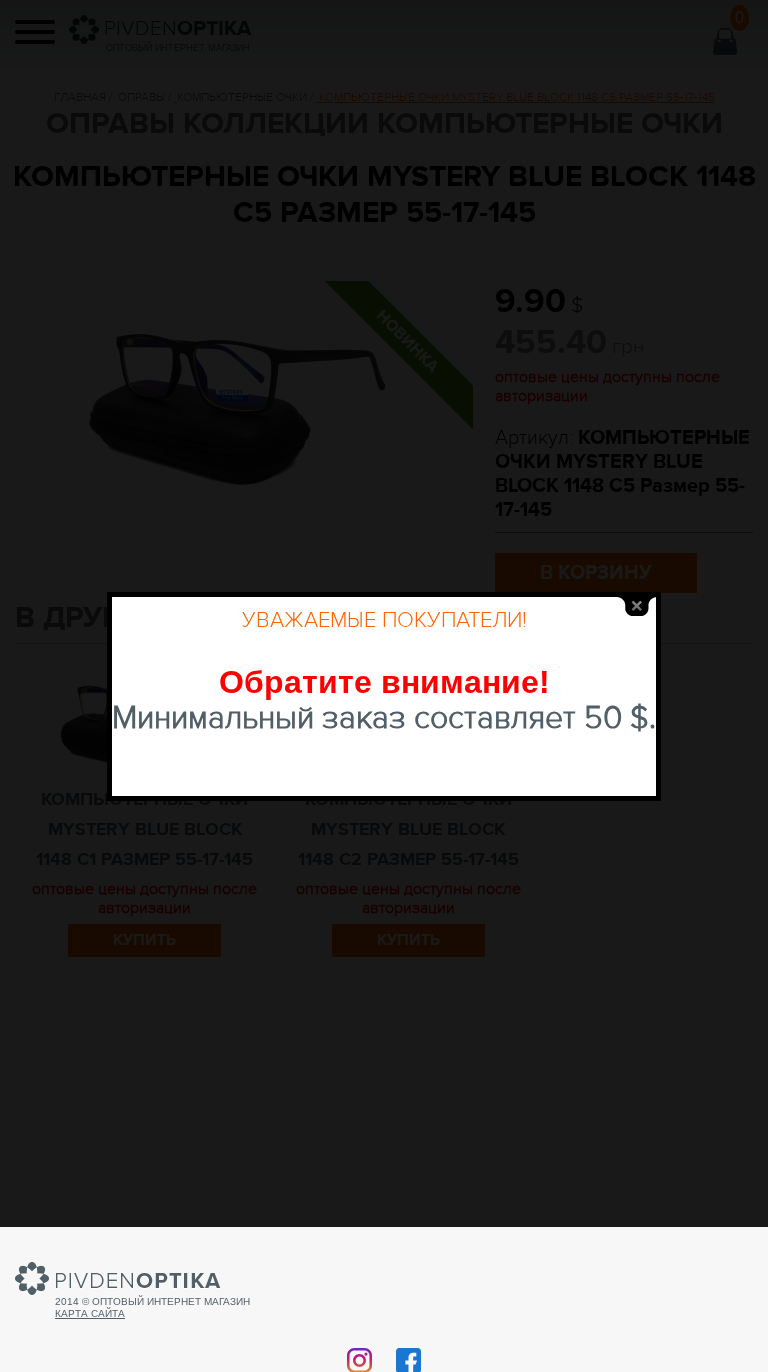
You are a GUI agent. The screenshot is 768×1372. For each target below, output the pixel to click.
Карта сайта (90, 1313)
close (637, 606)
